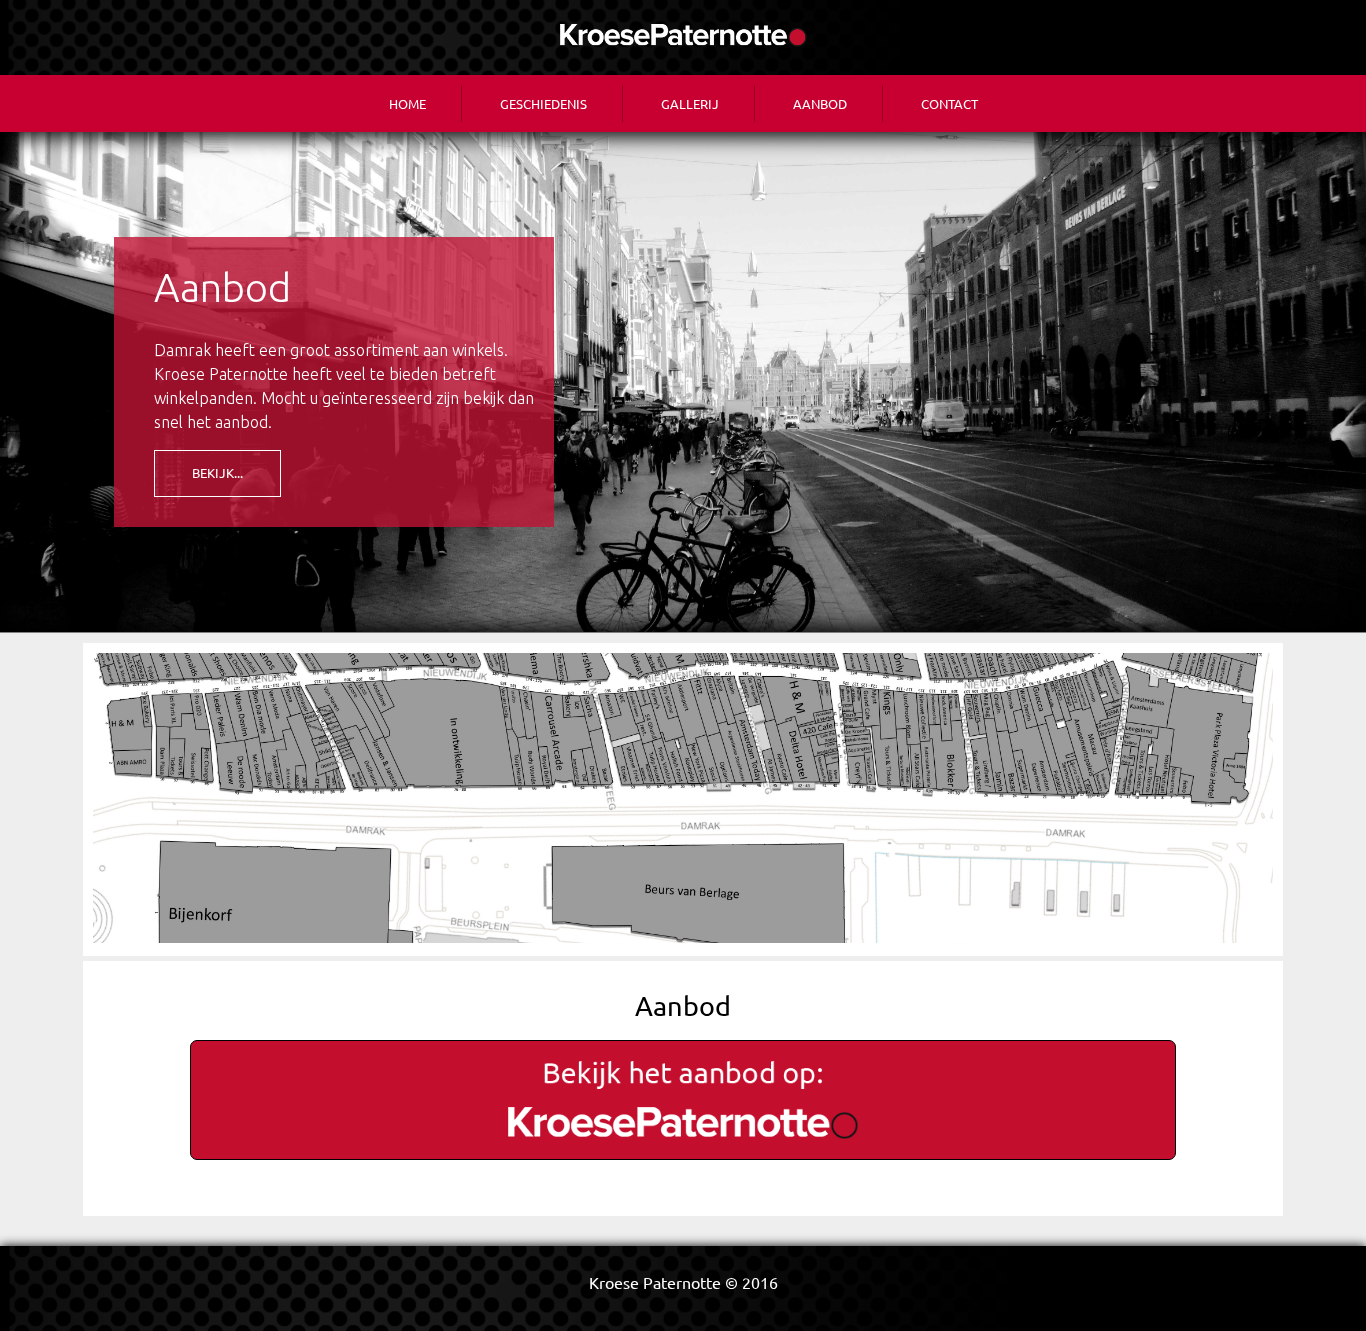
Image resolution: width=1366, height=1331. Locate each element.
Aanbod (820, 103)
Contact (949, 103)
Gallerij (690, 103)
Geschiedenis (543, 103)
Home (407, 103)
